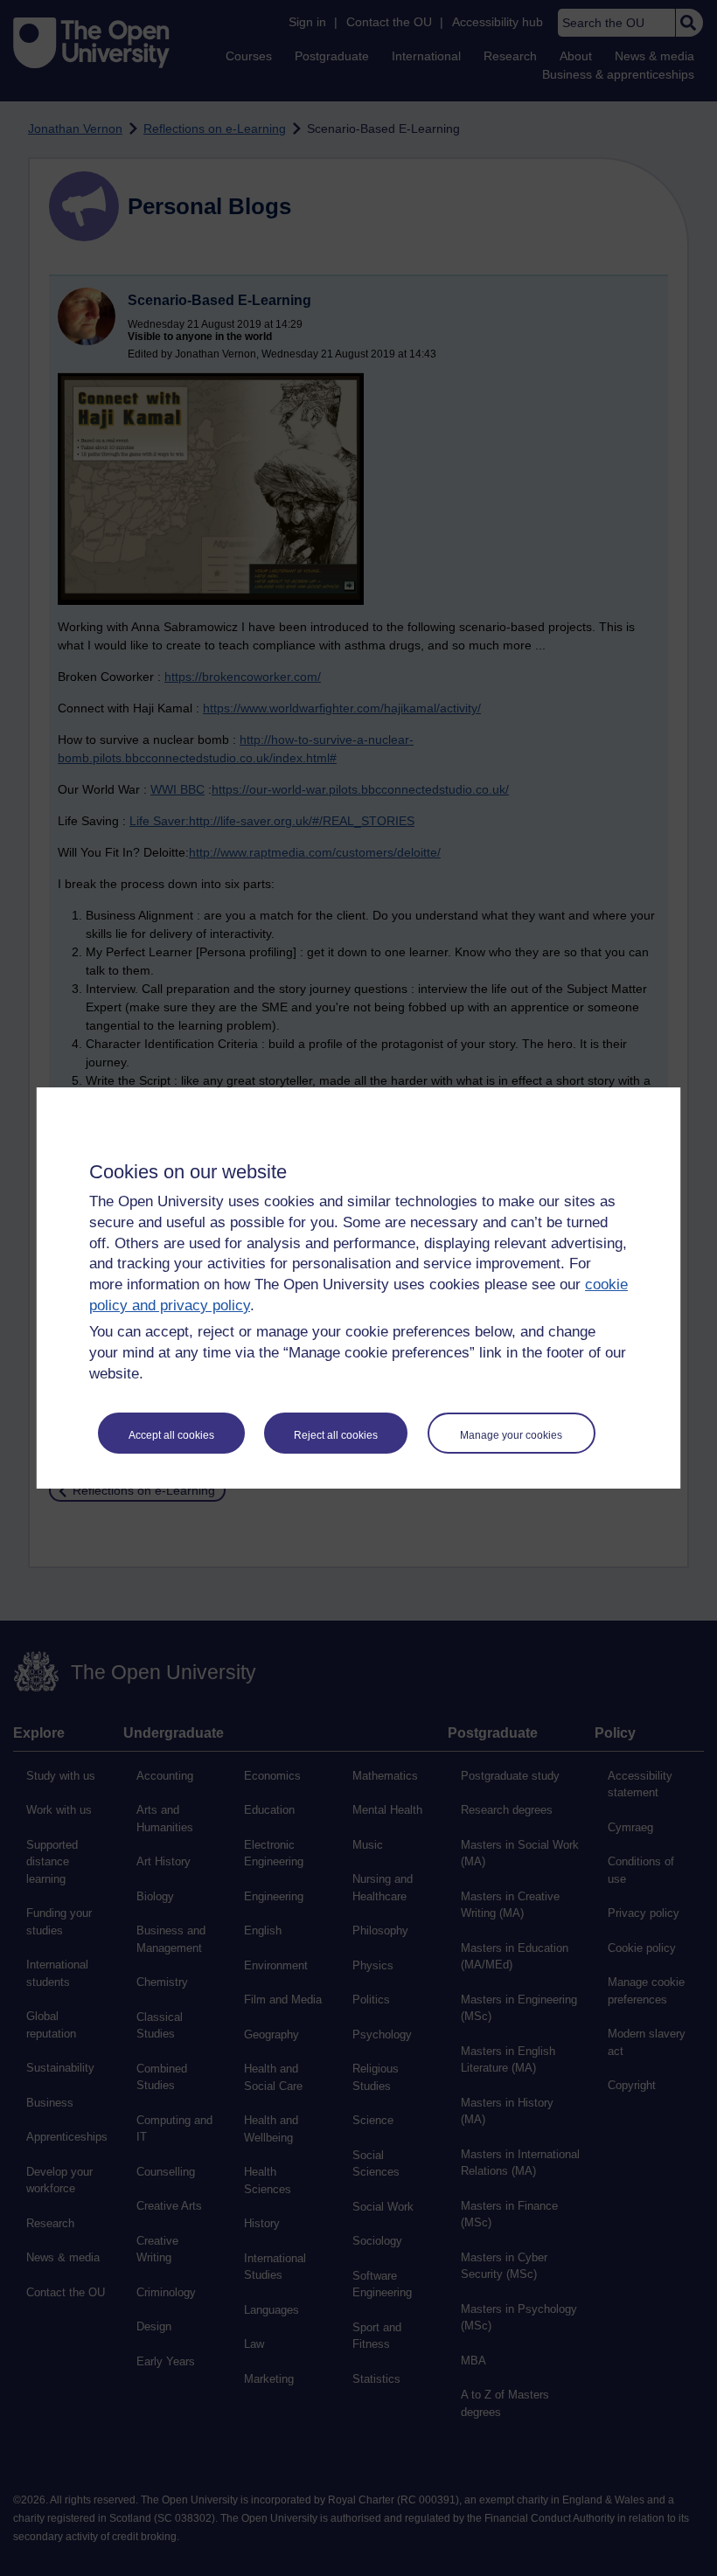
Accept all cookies (171, 1435)
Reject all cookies (336, 1435)
